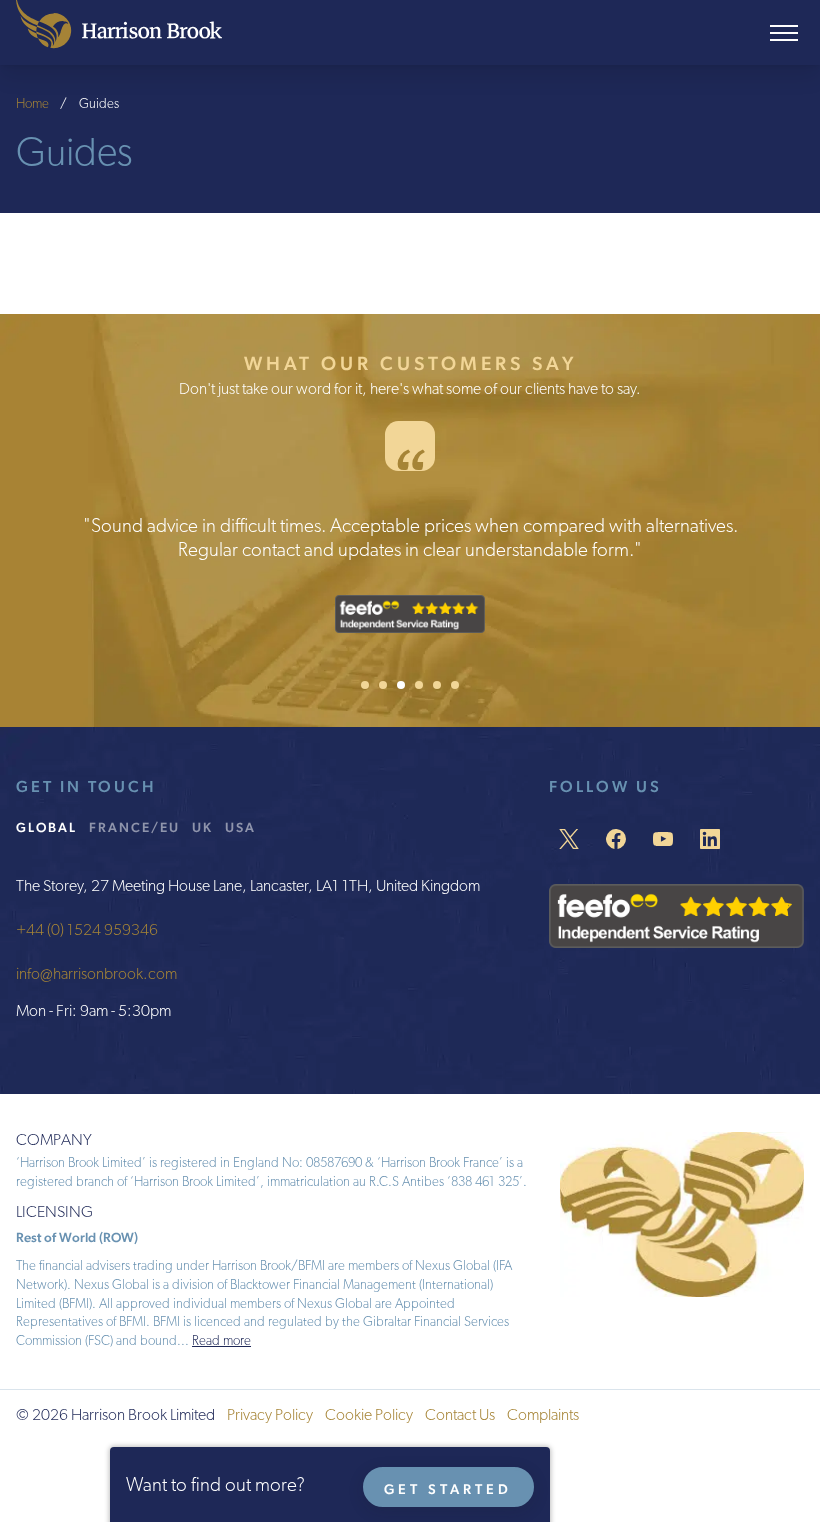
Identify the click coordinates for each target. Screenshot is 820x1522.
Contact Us (460, 1416)
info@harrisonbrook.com (96, 975)
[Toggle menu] (784, 33)
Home (32, 104)
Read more (221, 1341)
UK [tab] (202, 827)
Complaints (543, 1416)
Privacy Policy (270, 1416)
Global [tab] (46, 827)
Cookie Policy (369, 1416)
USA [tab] (240, 827)
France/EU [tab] (134, 827)
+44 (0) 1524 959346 (87, 931)
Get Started (448, 1489)
